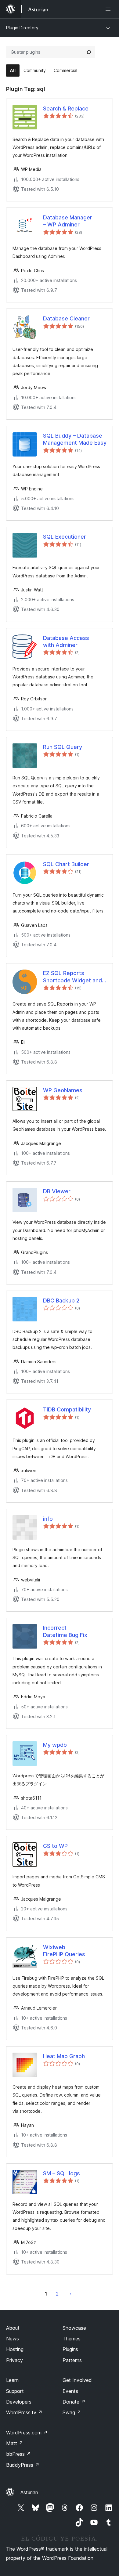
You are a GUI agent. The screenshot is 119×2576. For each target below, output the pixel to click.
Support (15, 2391)
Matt (15, 2443)
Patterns (72, 2360)
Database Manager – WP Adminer (68, 221)
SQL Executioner (65, 537)
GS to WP (55, 1846)
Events (70, 2391)
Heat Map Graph (64, 2056)
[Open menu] (109, 9)
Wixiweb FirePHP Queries (64, 1951)
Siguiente (71, 2294)
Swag (72, 2412)
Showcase (74, 2328)
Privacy (14, 2360)
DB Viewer (57, 1191)
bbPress (18, 2454)
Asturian (29, 2492)
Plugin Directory (22, 28)
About (13, 2328)
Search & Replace (66, 108)
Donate (74, 2402)
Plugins (70, 2349)
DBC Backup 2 (61, 1301)
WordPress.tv (24, 2412)
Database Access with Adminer (66, 641)
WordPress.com (27, 2433)
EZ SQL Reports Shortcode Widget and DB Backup (72, 977)
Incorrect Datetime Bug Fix (65, 1631)
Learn (12, 2380)
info (48, 1519)
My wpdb (55, 1745)
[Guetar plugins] (89, 52)
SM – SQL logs (61, 2173)
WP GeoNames (63, 1090)
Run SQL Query (63, 747)
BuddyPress (23, 2465)
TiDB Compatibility (67, 1409)
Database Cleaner (66, 318)
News (13, 2339)
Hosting (15, 2349)
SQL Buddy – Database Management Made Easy (75, 439)
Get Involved (77, 2380)
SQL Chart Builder (66, 864)
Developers (19, 2402)
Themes (72, 2339)
